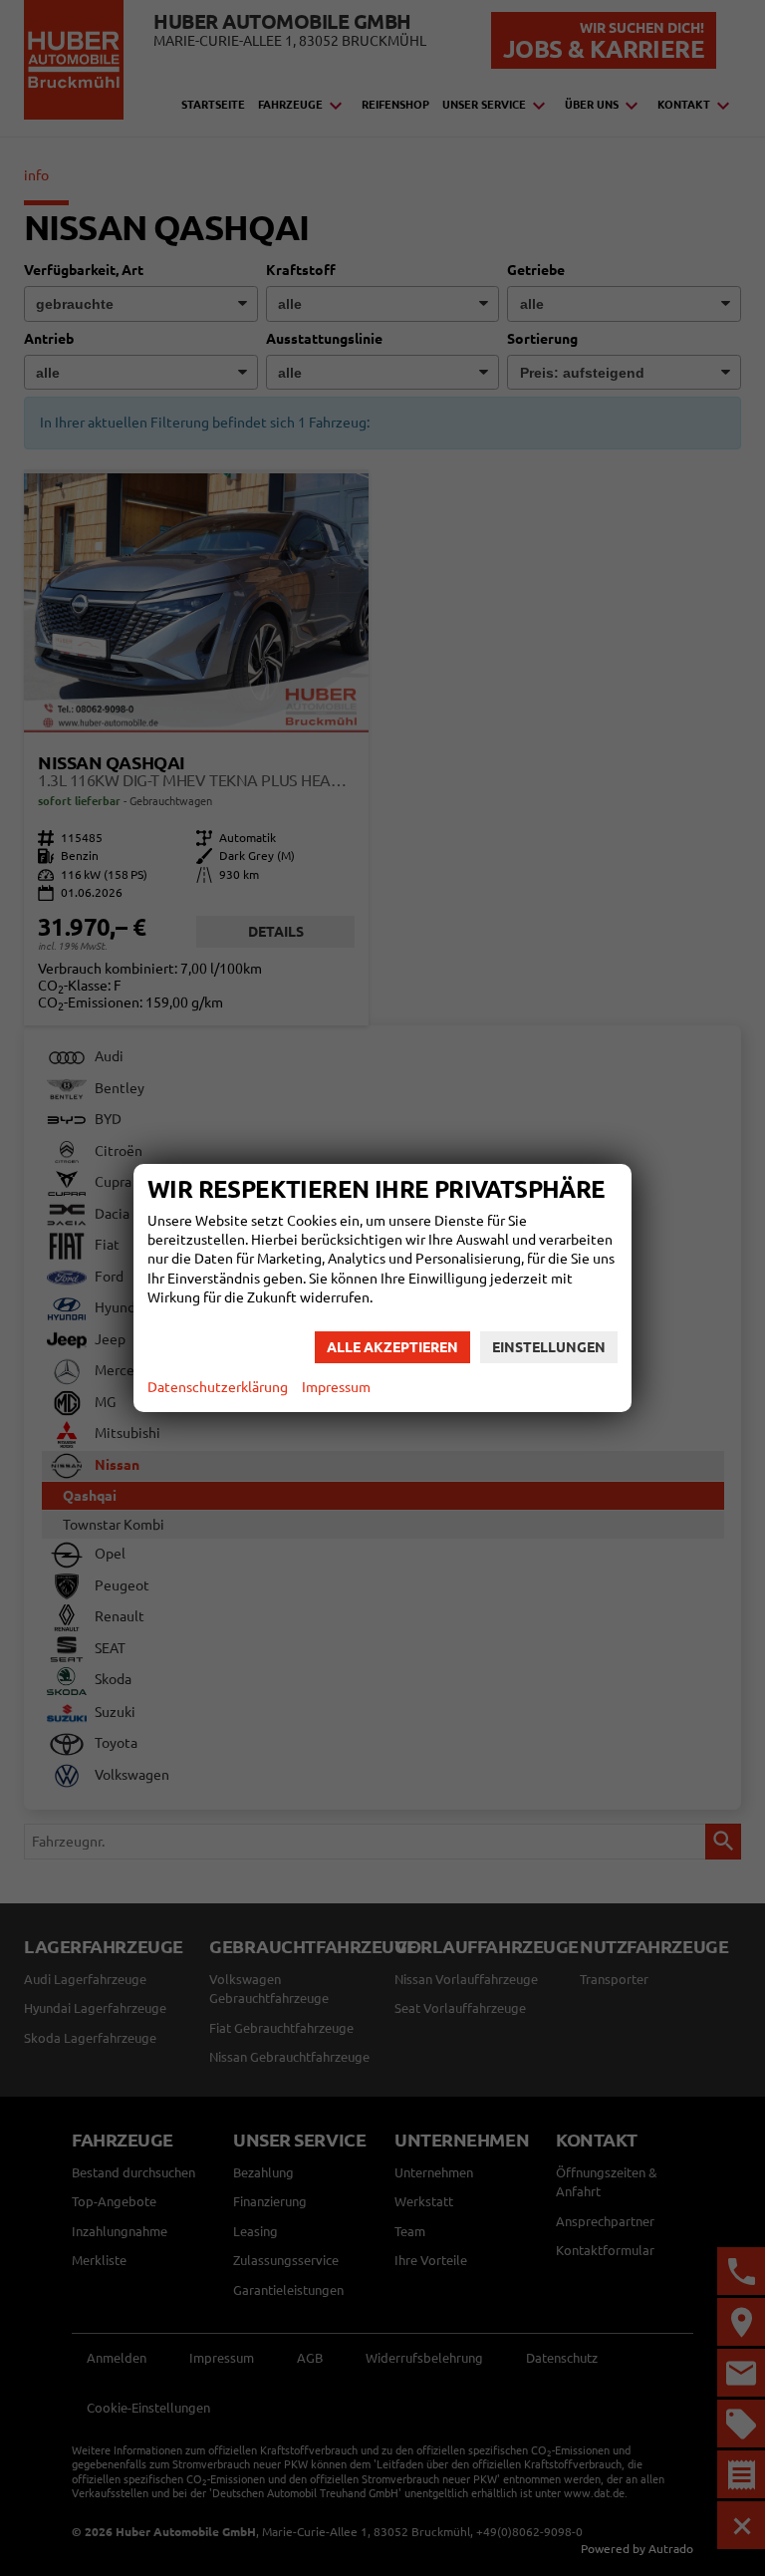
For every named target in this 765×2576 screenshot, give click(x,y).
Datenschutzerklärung (218, 1387)
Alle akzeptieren (392, 1347)
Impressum (336, 1387)
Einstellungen (549, 1347)
